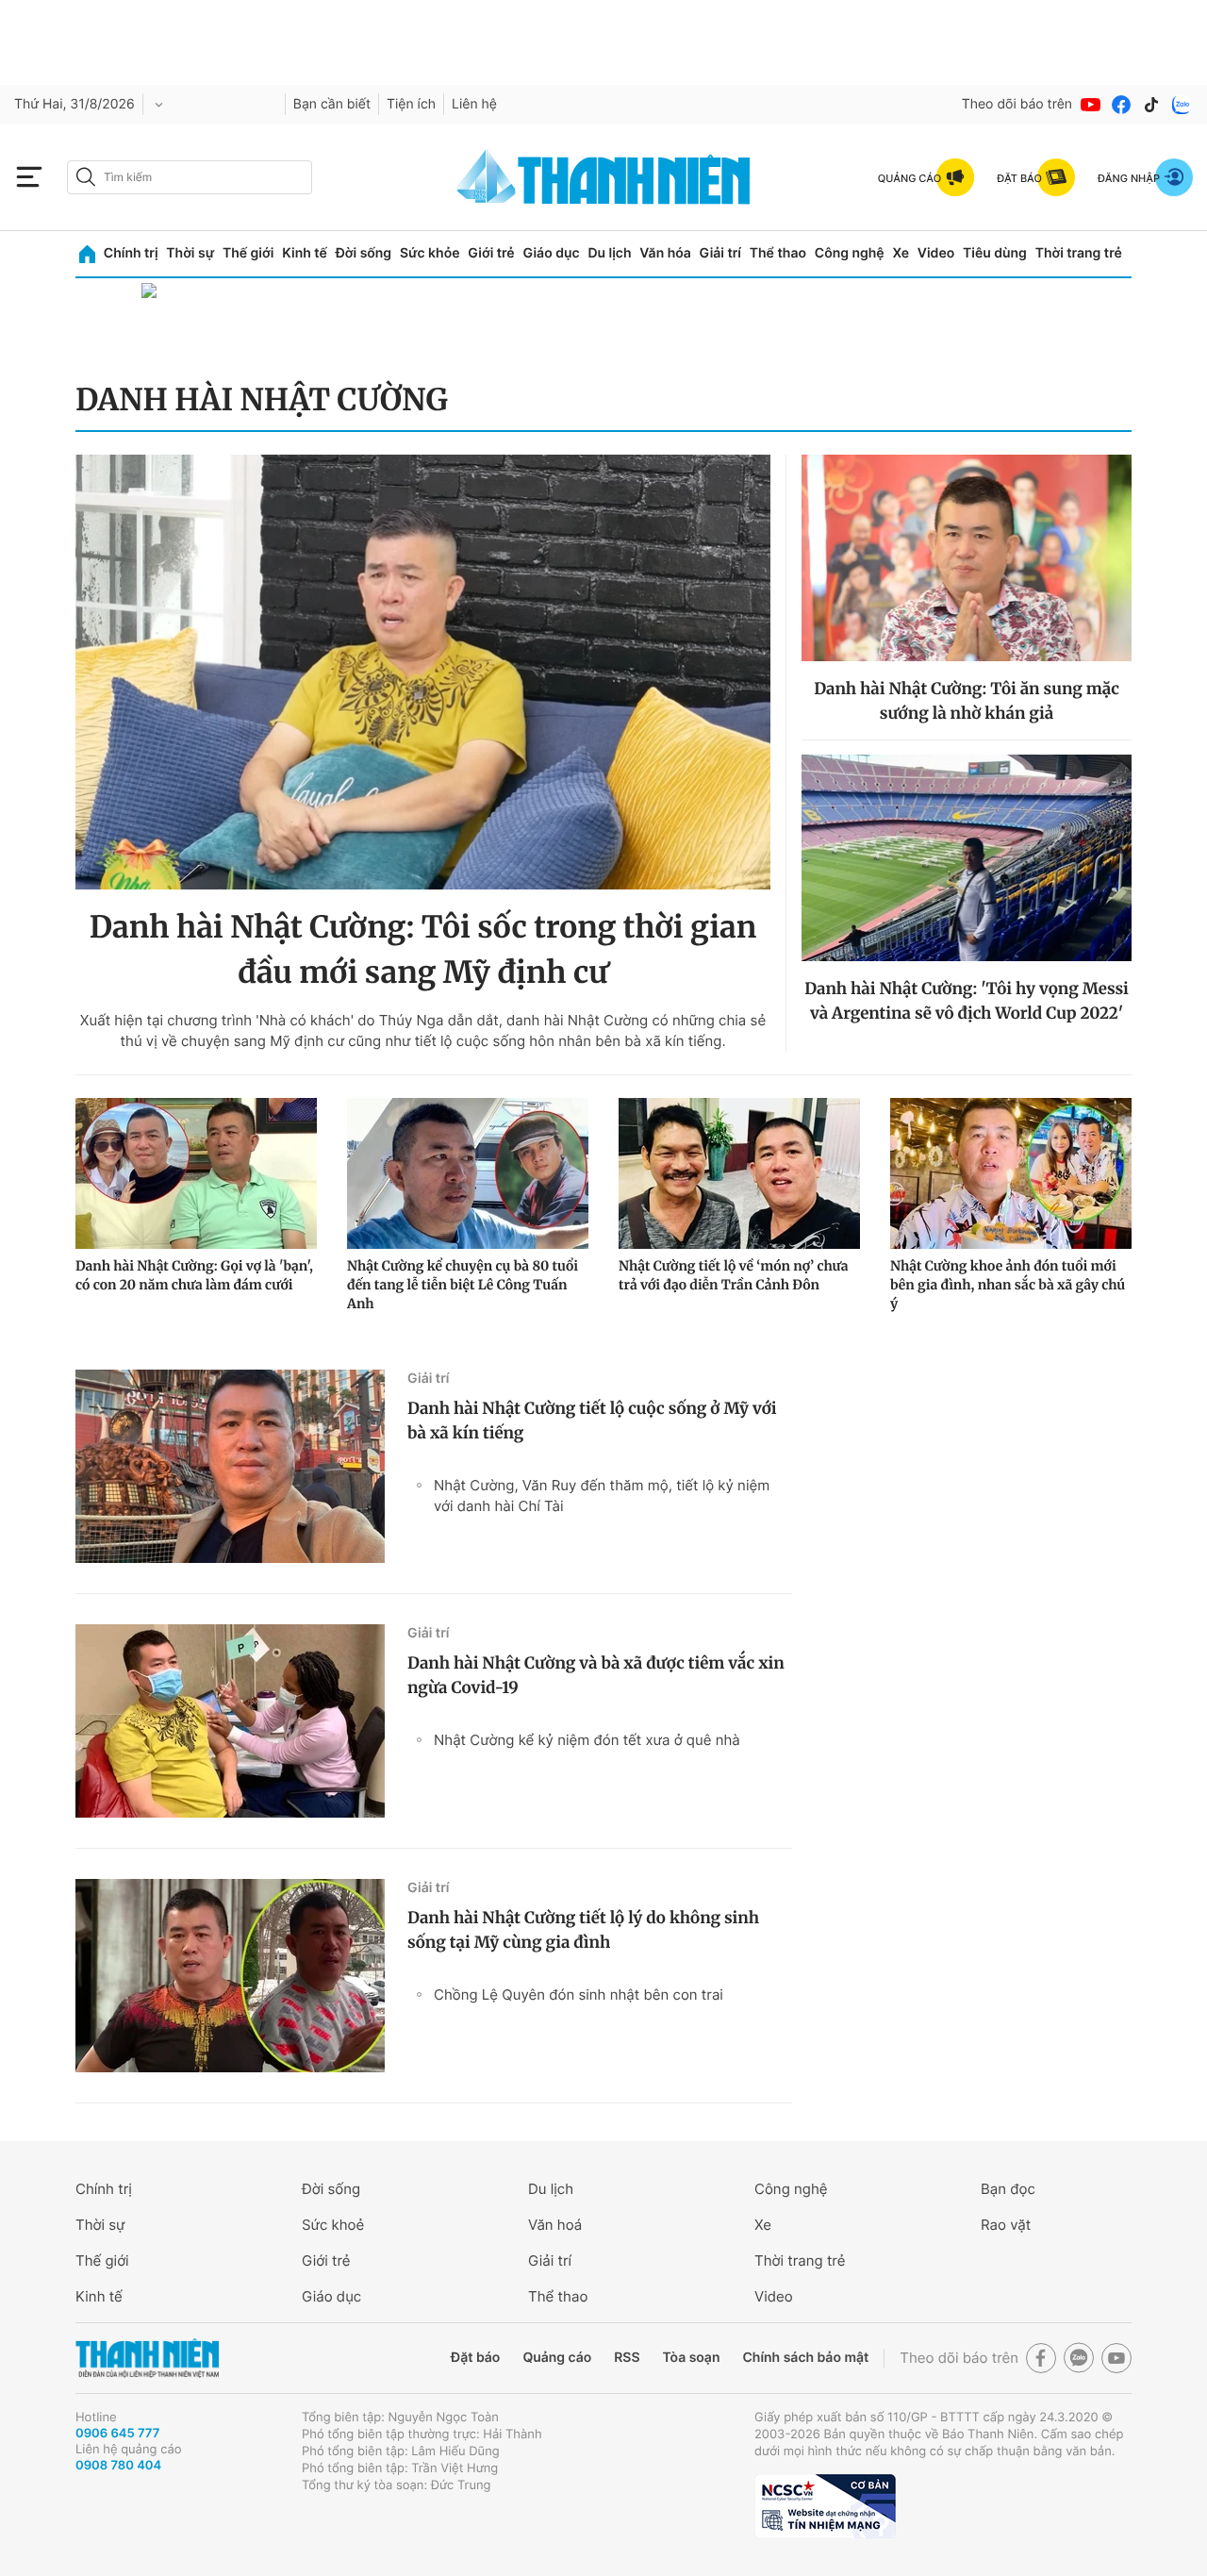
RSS (627, 2358)
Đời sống (364, 253)
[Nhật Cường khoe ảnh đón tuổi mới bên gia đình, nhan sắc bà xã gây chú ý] (1011, 1173)
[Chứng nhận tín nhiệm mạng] (825, 2506)
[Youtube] (1091, 105)
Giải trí (720, 253)
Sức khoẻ (333, 2225)
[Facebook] (1121, 105)
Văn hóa (665, 253)
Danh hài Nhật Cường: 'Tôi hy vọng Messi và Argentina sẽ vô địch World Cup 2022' (967, 1001)
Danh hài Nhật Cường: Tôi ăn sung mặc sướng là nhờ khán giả (967, 701)
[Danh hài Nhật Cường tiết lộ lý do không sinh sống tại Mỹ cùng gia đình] (230, 1976)
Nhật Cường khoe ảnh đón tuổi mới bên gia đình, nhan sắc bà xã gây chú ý (1008, 1285)
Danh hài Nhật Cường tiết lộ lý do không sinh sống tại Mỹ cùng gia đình (583, 1930)
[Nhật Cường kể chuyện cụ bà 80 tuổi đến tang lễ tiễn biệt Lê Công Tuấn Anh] (468, 1173)
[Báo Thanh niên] (147, 2359)
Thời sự (190, 253)
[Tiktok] (1151, 105)
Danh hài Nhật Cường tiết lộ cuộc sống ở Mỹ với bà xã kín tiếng (592, 1421)
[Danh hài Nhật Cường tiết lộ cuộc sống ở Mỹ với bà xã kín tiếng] (230, 1466)
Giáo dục (551, 253)
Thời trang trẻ (1079, 253)
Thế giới (248, 253)
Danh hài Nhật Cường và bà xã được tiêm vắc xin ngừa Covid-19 (596, 1675)
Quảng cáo (557, 2358)
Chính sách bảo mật (805, 2358)
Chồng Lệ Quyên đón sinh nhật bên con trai (579, 1994)
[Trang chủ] (87, 254)
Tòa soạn (692, 2358)
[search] (190, 177)
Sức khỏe (430, 253)
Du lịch (609, 253)
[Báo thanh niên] (603, 177)
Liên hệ (474, 104)
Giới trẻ (491, 253)
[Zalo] (1182, 105)
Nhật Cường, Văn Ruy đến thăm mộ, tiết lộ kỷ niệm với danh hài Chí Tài (602, 1496)
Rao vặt (1006, 2225)
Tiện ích (411, 104)
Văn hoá (555, 2225)
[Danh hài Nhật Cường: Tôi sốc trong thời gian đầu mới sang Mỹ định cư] (423, 672)
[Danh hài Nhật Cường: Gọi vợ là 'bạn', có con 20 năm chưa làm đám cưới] (196, 1173)
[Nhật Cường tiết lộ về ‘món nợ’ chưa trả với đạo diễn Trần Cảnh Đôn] (739, 1173)
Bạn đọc (1008, 2189)
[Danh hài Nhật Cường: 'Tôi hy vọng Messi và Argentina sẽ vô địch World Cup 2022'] (967, 858)
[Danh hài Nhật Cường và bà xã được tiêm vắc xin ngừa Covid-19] (230, 1721)
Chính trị (131, 253)
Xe (901, 253)
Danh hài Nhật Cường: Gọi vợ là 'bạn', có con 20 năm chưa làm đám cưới (194, 1275)
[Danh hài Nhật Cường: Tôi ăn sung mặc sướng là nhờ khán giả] (967, 558)
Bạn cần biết (332, 104)
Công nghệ (850, 253)
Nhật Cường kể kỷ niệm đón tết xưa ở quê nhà (587, 1740)
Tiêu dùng (995, 253)
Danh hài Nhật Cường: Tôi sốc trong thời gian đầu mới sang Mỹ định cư (423, 950)
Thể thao (778, 253)
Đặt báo (475, 2358)
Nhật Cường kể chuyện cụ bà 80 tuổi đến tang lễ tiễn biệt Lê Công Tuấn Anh (463, 1285)
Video (936, 253)
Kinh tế (305, 253)
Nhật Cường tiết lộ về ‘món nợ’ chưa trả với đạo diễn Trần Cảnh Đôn (734, 1275)
